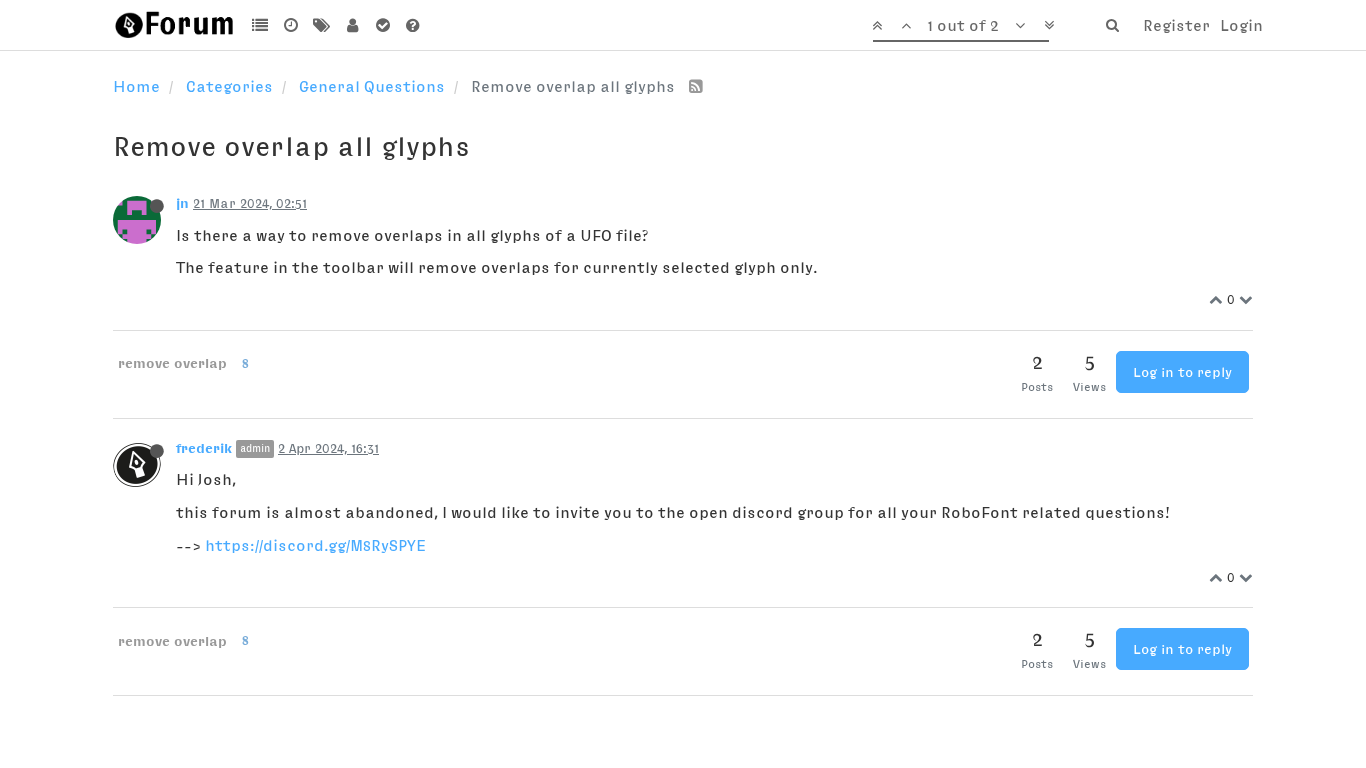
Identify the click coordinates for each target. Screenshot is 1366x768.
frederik (204, 448)
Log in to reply (1182, 372)
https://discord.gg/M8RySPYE (315, 545)
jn (182, 203)
